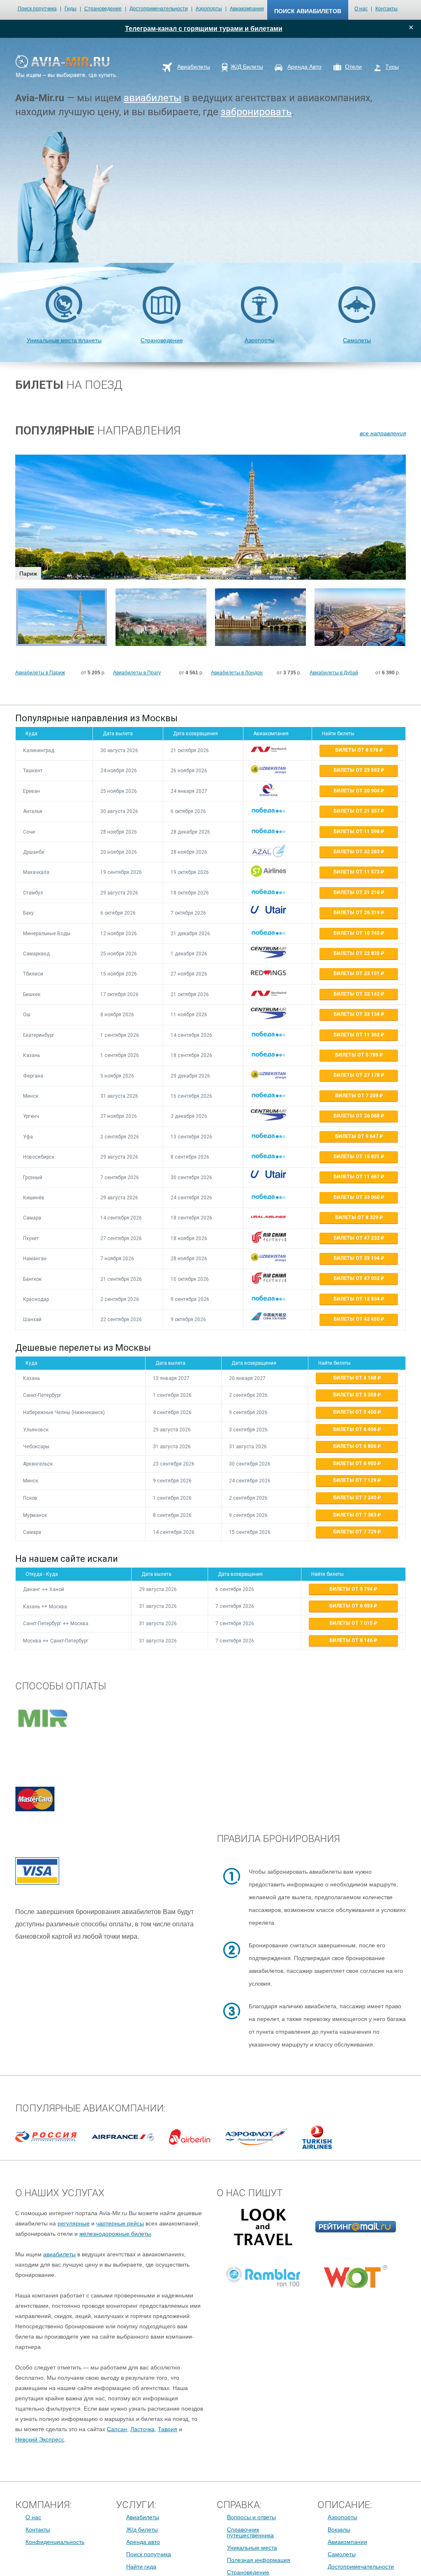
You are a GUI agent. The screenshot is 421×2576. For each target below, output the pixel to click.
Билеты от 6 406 (355, 1429)
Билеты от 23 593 (357, 770)
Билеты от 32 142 (357, 994)
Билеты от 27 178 (357, 1075)
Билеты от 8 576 (357, 750)
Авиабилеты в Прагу (137, 673)
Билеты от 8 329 (357, 1217)
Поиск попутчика (37, 9)
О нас (361, 9)
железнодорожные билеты (115, 2234)
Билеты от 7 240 (355, 1498)
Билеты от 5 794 (352, 1589)
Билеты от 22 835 (357, 953)
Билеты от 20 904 (357, 791)
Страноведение (103, 9)
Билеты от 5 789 (357, 1055)
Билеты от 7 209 (357, 1096)
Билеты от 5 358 (355, 1395)
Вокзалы (339, 2530)
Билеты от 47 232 (357, 1238)
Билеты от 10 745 (357, 933)
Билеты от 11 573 (357, 872)
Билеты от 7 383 (355, 1515)
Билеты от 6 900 (355, 1463)
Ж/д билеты (142, 2530)
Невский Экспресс (40, 2439)
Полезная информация (259, 2560)
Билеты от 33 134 (357, 1014)
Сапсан (117, 2429)
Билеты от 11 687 (357, 1177)
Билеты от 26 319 (357, 913)
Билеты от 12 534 (357, 1299)
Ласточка (142, 2429)
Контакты (386, 9)
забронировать (256, 112)
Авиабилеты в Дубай (334, 673)
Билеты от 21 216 (357, 892)
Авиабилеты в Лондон (237, 673)
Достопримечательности (159, 9)
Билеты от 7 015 (352, 1623)
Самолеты (357, 340)
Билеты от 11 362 (357, 1035)
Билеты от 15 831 (357, 1157)
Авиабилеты (143, 2517)
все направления (383, 433)
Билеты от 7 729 (355, 1532)
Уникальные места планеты (64, 340)
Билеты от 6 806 (355, 1446)
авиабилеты (153, 98)
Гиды (71, 9)
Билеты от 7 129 (355, 1480)
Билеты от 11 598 (357, 832)
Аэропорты (209, 9)
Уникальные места (252, 2548)
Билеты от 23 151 (357, 973)
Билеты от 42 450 (357, 1319)
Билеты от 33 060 (357, 1197)
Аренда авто (143, 2542)
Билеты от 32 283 (357, 852)
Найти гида (141, 2567)
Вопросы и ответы (251, 2517)
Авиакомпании (247, 9)
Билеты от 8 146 (352, 1640)
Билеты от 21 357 (357, 811)
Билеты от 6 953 (352, 1606)
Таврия (168, 2429)
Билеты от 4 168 (355, 1378)
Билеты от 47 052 (357, 1278)
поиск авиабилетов (308, 11)
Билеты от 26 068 (357, 1116)
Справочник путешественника (250, 2532)
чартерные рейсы (120, 2223)
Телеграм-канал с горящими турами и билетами (204, 29)
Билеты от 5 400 (355, 1412)
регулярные (74, 2223)
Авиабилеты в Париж (40, 673)
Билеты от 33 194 (357, 1258)
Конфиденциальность (55, 2542)
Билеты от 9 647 (357, 1136)
